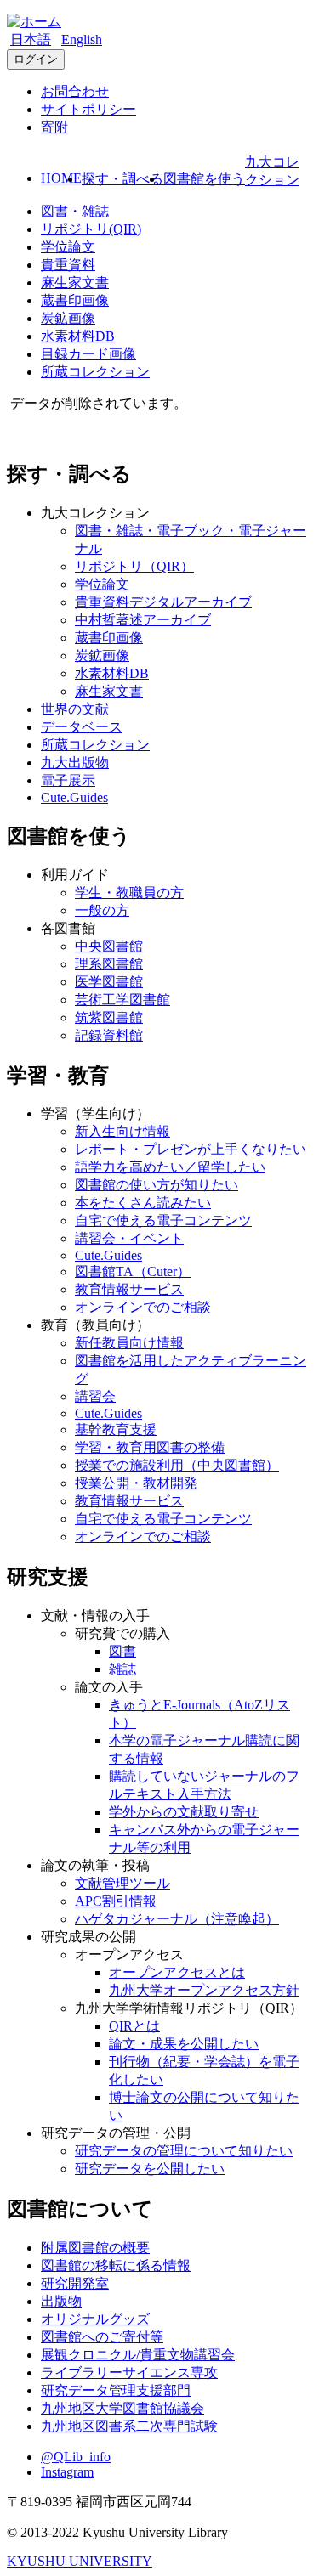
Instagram (67, 2472)
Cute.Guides (74, 797)
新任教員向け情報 (129, 1343)
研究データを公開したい (150, 2169)
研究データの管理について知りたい (184, 2151)
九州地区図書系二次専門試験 (129, 2426)
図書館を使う (204, 179)
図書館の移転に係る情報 (116, 2265)
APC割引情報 (116, 1901)
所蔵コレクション (95, 372)
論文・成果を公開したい (184, 2044)
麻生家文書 (75, 282)
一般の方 (102, 910)
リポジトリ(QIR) (91, 229)
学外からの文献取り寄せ (184, 1812)
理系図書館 (109, 964)
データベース (82, 727)
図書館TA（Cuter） (133, 1271)
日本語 (31, 40)
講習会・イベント (129, 1238)
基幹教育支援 (116, 1429)
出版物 (61, 2301)
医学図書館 (109, 982)
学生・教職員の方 (129, 893)
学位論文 (68, 247)
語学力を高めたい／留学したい (170, 1167)
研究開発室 (75, 2283)
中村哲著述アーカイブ (143, 620)
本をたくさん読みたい (143, 1203)
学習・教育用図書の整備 (150, 1447)
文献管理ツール (122, 1883)
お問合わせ (75, 91)
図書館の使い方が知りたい (157, 1185)
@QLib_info (76, 2457)
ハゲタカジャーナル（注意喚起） (177, 1919)
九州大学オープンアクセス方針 (204, 1990)
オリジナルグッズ (95, 2319)
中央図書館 (109, 946)
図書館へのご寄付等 (102, 2337)
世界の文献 (75, 709)
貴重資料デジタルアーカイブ (163, 602)
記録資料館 (109, 1035)
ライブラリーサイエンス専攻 (129, 2373)
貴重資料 (68, 265)
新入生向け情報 (122, 1131)
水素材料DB (78, 336)
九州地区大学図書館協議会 (122, 2408)
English (82, 40)
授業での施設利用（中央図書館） (177, 1465)
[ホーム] (34, 22)
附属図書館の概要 (95, 2248)
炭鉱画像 (68, 318)
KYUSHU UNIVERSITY (80, 2561)
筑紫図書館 (109, 1017)
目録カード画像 (88, 354)
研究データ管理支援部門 (116, 2390)
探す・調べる (122, 179)
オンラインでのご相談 (143, 1307)
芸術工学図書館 (122, 1000)
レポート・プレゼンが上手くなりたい (191, 1149)
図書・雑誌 (75, 211)
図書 (122, 1651)
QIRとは (134, 2026)
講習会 (95, 1396)
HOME (61, 178)
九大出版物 (75, 763)
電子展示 (68, 780)
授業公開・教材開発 (136, 1483)
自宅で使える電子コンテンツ (163, 1220)
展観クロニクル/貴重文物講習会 (138, 2355)
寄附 (54, 127)
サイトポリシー (88, 109)
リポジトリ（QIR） (134, 566)
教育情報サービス (129, 1289)
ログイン (36, 59)
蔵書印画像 (75, 300)
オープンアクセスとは (177, 1972)
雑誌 (122, 1669)
